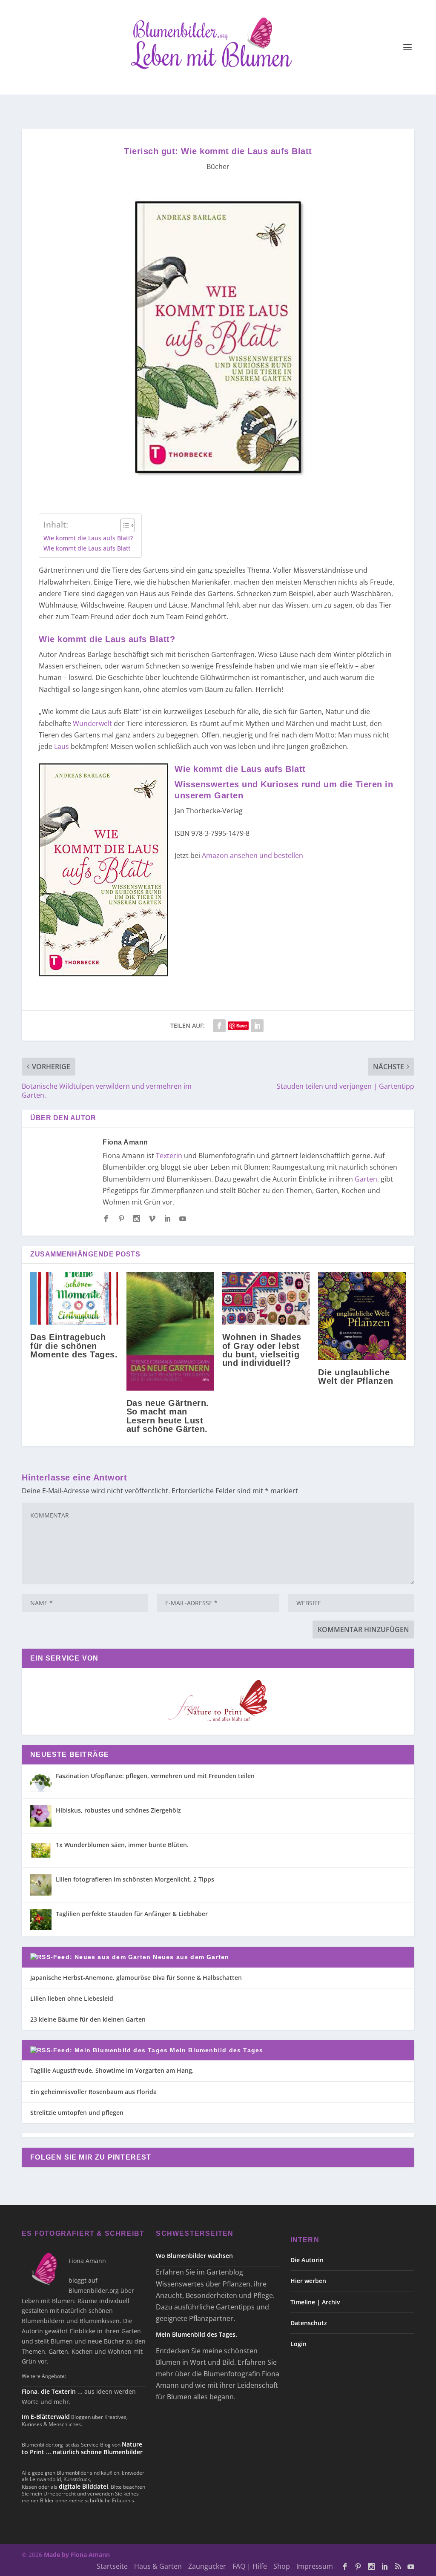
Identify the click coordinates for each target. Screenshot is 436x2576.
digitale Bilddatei (83, 2486)
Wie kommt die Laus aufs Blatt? (88, 538)
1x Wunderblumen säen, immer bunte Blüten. (122, 1845)
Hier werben (308, 2281)
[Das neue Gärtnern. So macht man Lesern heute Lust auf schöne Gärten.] (170, 1331)
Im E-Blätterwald (46, 2417)
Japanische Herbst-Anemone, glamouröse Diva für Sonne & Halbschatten (136, 1978)
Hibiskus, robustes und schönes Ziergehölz (118, 1810)
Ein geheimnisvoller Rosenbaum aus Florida (93, 2092)
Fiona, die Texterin (49, 2391)
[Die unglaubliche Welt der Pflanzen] (362, 1316)
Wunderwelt (92, 723)
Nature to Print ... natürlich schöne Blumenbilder (82, 2448)
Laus (62, 746)
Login (298, 2344)
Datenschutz (309, 2323)
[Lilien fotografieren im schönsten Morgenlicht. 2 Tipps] (41, 1885)
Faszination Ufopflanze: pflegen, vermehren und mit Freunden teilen (155, 1776)
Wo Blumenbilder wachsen (194, 2256)
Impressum (315, 2566)
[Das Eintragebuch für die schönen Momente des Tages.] (74, 1298)
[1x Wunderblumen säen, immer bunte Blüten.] (41, 1850)
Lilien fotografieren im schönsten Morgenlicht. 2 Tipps (135, 1879)
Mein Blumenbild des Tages (217, 2050)
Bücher (218, 166)
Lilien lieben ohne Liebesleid (72, 1998)
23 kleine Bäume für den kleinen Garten (88, 2019)
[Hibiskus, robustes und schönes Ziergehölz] (41, 1816)
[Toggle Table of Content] (123, 525)
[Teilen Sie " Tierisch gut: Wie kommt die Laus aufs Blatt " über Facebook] (219, 1026)
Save (242, 1026)
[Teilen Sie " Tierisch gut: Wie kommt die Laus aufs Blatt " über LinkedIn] (257, 1026)
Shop (282, 2566)
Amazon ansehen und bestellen (252, 855)
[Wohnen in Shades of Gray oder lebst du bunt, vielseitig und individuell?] (266, 1298)
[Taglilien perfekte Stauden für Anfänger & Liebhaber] (41, 1919)
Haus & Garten (158, 2566)
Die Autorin (307, 2260)
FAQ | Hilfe (250, 2566)
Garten (366, 1179)
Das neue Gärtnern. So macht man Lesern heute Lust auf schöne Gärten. (168, 1416)
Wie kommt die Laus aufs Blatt (87, 548)
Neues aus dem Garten (191, 1957)
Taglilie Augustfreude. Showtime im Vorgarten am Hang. (112, 2070)
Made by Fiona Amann (77, 2554)
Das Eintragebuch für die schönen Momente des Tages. (74, 1345)
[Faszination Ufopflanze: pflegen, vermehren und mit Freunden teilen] (41, 1781)
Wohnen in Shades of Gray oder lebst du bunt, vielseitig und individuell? (262, 1350)
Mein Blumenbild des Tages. (196, 2334)
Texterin (169, 1156)
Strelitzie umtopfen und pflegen (77, 2113)
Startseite (112, 2566)
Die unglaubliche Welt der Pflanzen (356, 1377)
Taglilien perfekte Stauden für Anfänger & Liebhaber (132, 1914)
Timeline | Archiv (315, 2302)
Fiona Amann (125, 1142)
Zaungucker (207, 2566)
